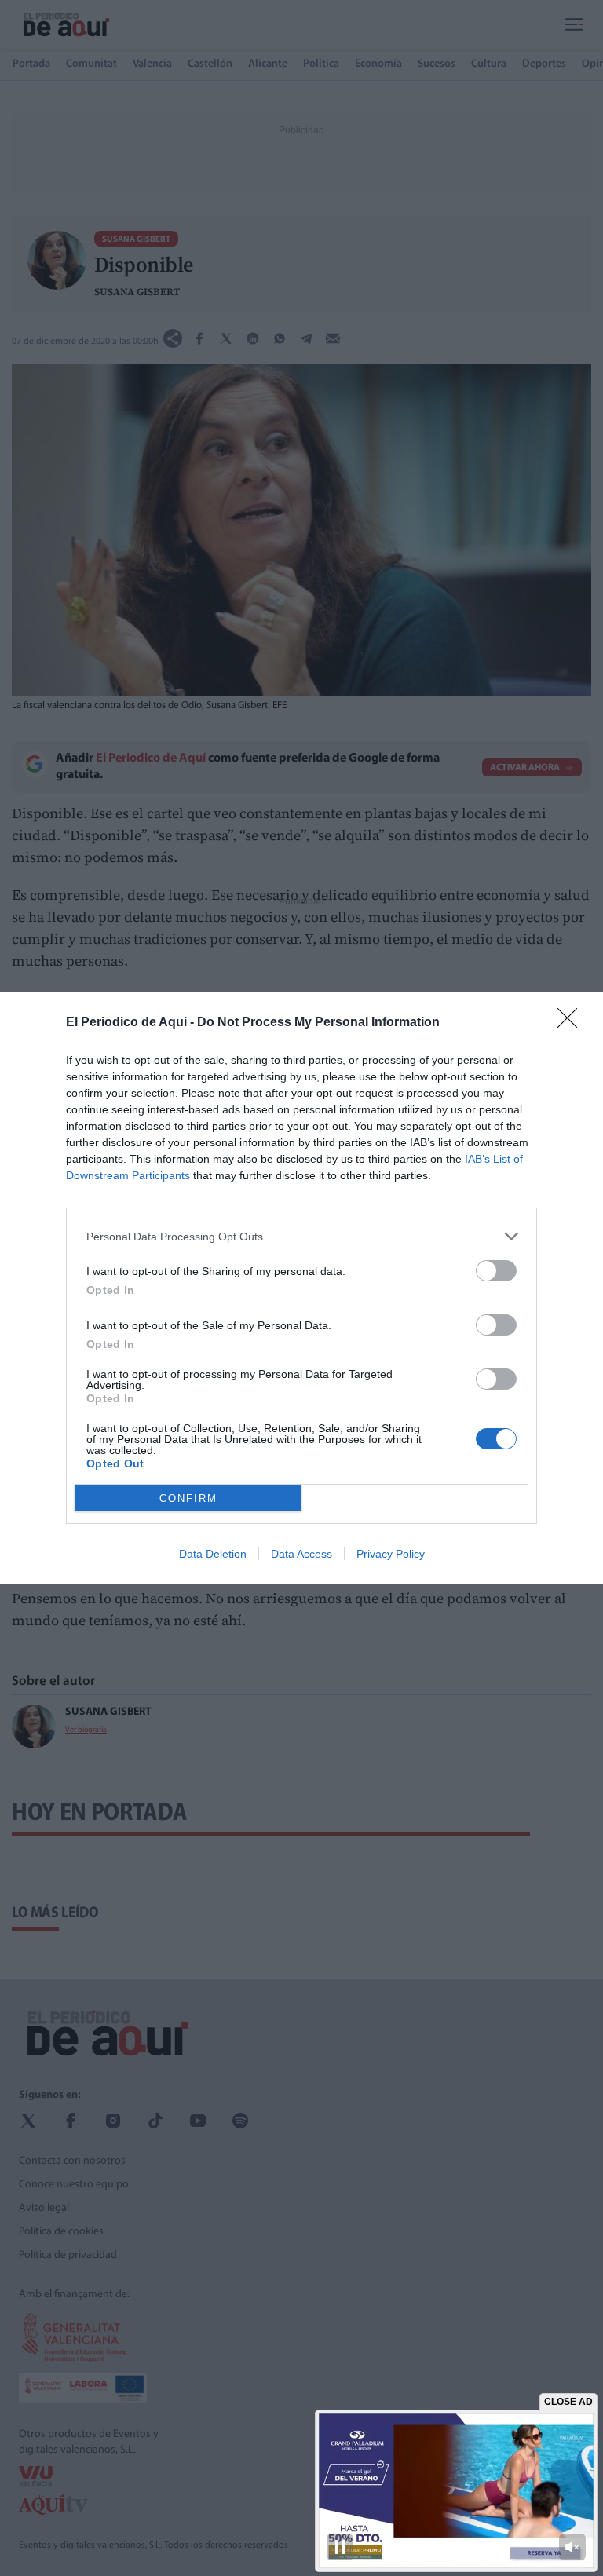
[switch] (496, 1271)
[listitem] (301, 1236)
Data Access (301, 1554)
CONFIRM (188, 1498)
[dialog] (301, 1288)
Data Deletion (213, 1554)
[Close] (572, 1023)
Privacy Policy (391, 1554)
